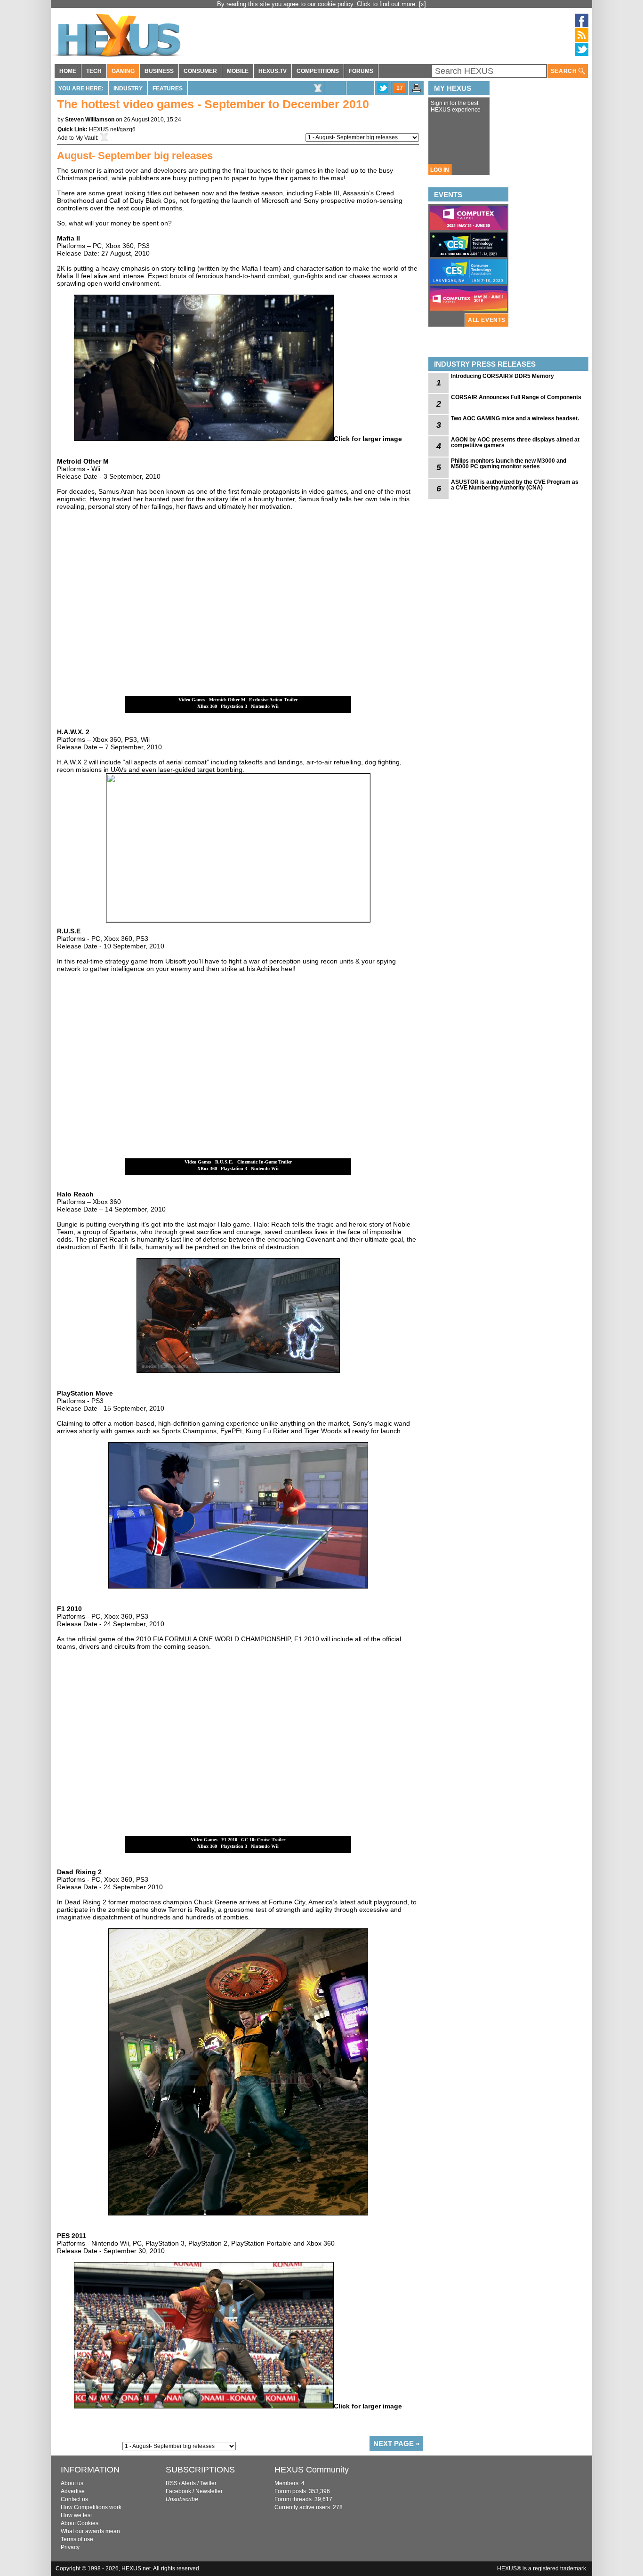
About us (72, 2483)
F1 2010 (229, 1840)
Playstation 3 (234, 706)
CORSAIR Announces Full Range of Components (516, 397)
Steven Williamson (90, 120)
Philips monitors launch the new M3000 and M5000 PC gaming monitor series (509, 464)
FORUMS (361, 71)
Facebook (178, 2491)
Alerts (189, 2483)
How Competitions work (91, 2507)
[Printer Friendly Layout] (417, 91)
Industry (128, 88)
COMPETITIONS (318, 71)
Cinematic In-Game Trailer (265, 1162)
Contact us (74, 2499)
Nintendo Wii (265, 706)
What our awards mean (90, 2531)
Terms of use (77, 2539)
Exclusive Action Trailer (273, 700)
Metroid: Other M (227, 700)
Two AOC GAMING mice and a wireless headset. (515, 418)
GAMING (123, 71)
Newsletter (209, 2491)
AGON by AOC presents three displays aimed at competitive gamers (515, 442)
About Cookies (80, 2523)
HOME (68, 71)
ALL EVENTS (487, 320)
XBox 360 (207, 706)
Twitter (208, 2483)
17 (400, 88)
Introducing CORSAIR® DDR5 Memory (502, 376)
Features (168, 88)
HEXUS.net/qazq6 (112, 129)
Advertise (73, 2491)
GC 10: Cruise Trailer (263, 1840)
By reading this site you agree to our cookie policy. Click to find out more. (318, 4)
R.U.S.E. (224, 1162)
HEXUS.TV (273, 71)
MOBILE (238, 71)
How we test (76, 2515)
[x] (422, 4)
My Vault (86, 138)
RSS (172, 2483)
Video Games (192, 700)
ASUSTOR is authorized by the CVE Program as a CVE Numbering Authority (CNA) (515, 485)
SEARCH (565, 71)
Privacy (70, 2547)
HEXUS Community (312, 2470)
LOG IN (440, 170)
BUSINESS (159, 71)
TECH (94, 71)
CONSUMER (200, 71)
